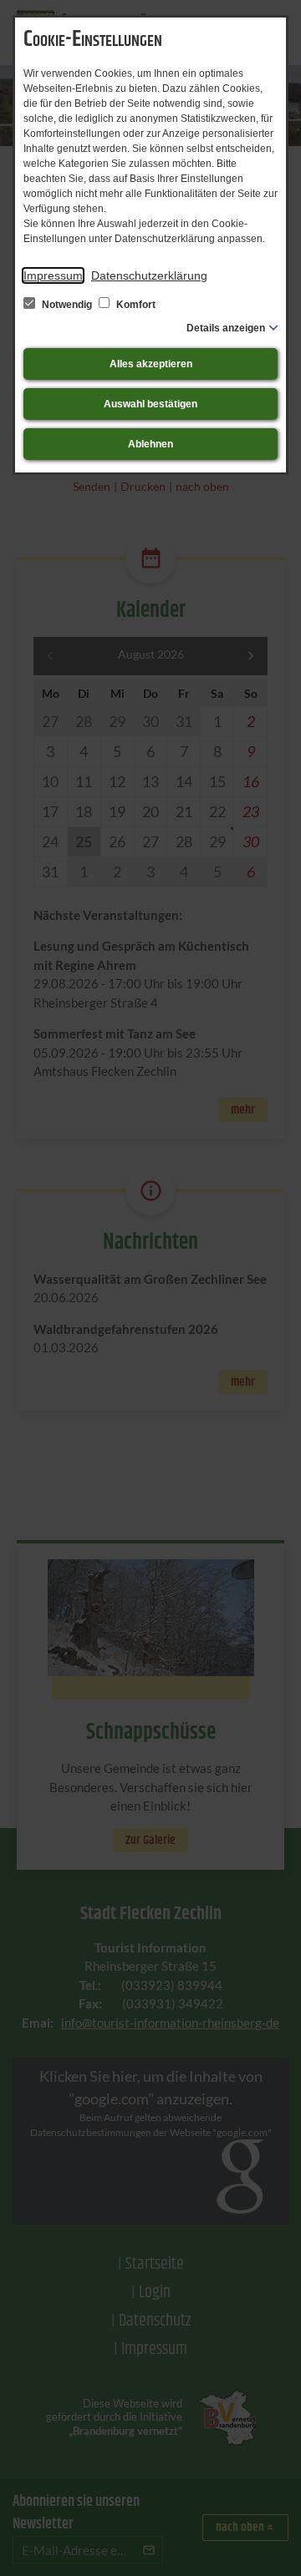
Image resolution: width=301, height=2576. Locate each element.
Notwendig (67, 305)
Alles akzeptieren (151, 364)
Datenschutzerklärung (149, 275)
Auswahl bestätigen (150, 404)
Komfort (135, 305)
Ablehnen (150, 444)
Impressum (53, 275)
